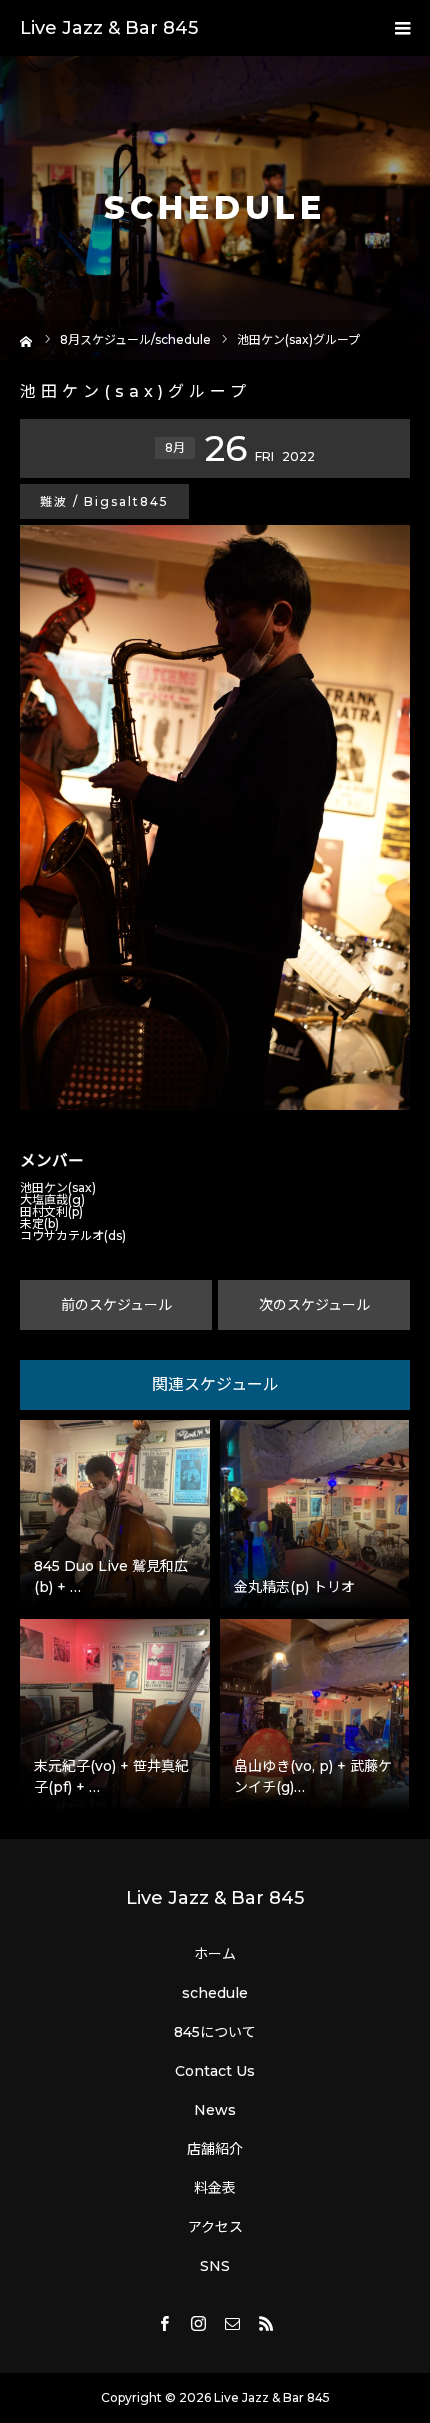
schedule (215, 1993)
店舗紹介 (215, 2149)
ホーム (215, 1954)
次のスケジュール (314, 1305)
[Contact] (232, 2323)
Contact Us (215, 2071)
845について (215, 2032)
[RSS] (266, 2323)
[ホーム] (26, 339)
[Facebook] (164, 2323)
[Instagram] (198, 2323)
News (215, 2110)
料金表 (215, 2188)
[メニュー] (402, 28)
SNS (215, 2266)
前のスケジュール (116, 1305)
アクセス (215, 2227)
